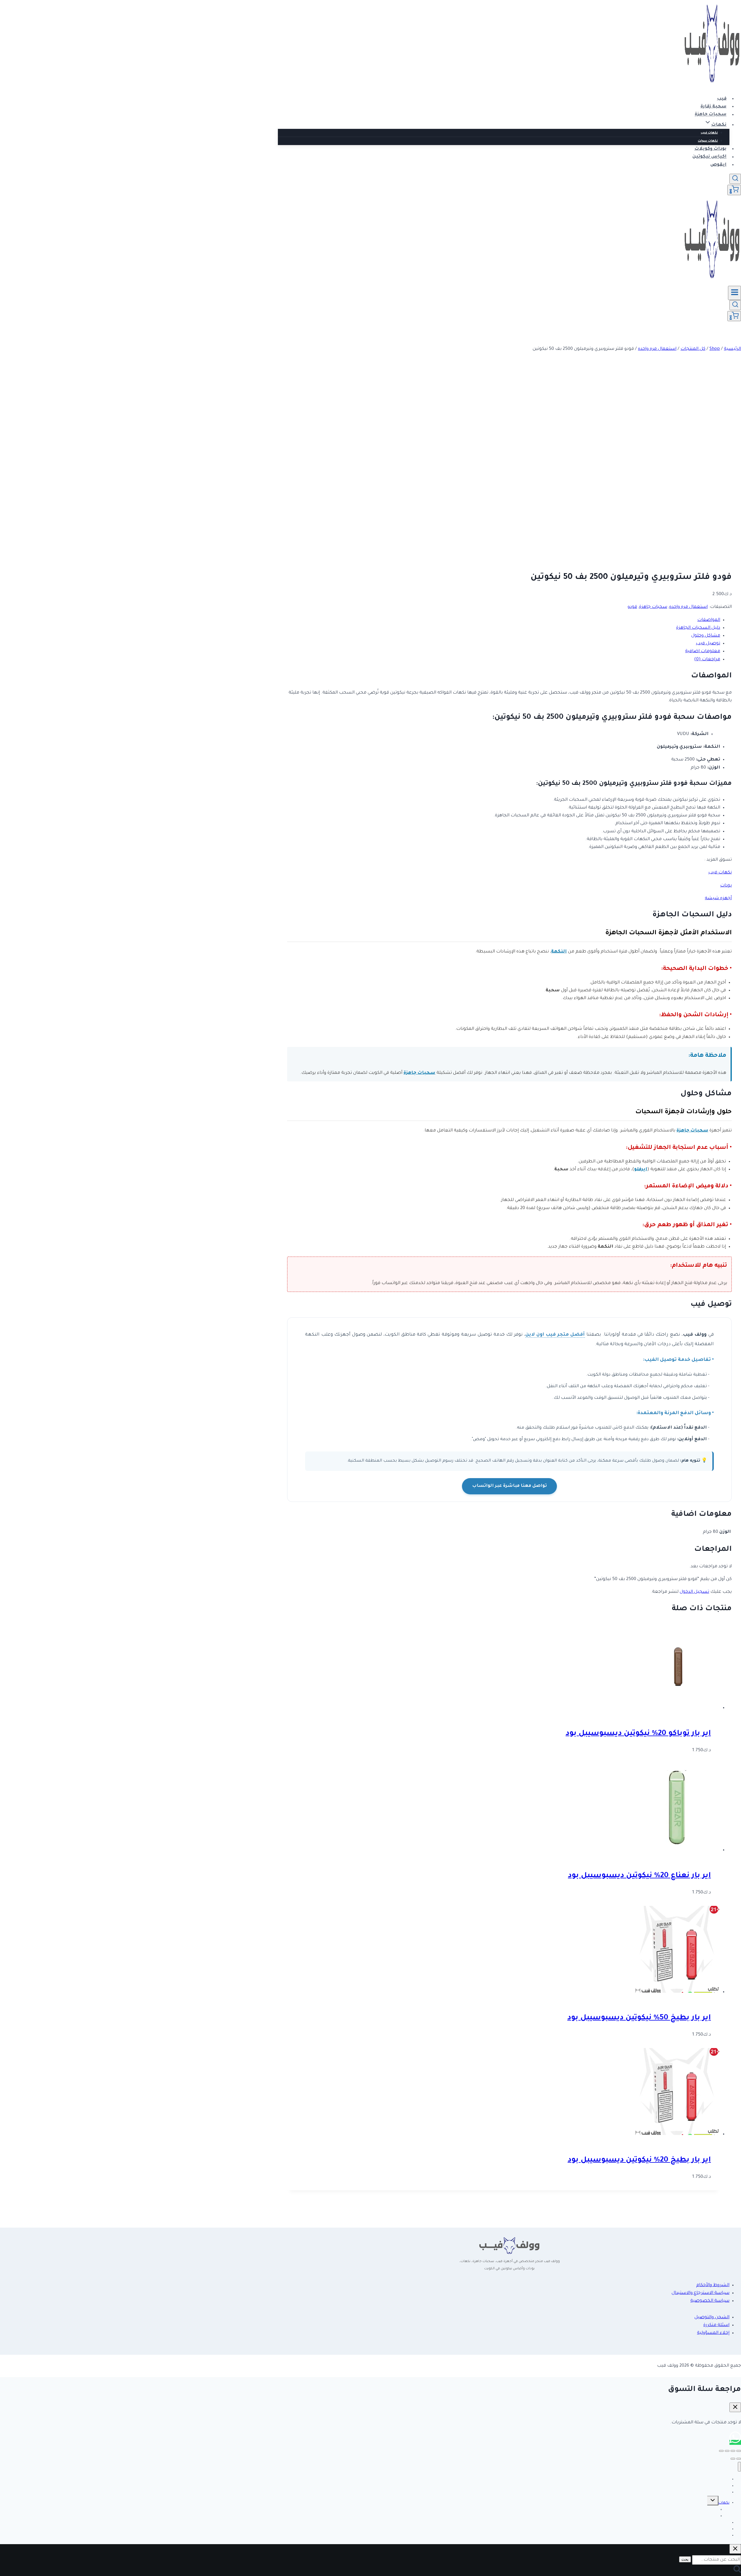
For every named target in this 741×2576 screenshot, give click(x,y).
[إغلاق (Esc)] (721, 2451)
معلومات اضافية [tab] (703, 651)
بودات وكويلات (710, 149)
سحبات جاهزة (711, 115)
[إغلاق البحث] (735, 2549)
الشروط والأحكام (713, 2285)
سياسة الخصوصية (710, 2301)
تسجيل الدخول (694, 1592)
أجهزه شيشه (718, 898)
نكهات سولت (708, 141)
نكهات (724, 2503)
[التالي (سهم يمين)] (733, 2459)
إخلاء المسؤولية (713, 2333)
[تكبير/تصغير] (739, 2451)
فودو (632, 607)
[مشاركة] (727, 2451)
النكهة (559, 952)
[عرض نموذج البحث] (735, 179)
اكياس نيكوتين (709, 157)
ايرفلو (641, 1170)
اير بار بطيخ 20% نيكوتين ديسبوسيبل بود (639, 2160)
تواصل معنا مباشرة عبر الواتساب (509, 1486)
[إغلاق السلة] (735, 2407)
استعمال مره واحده (688, 607)
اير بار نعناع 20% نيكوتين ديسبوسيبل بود (639, 1876)
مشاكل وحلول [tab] (706, 636)
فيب (722, 99)
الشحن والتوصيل (712, 2318)
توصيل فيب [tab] (708, 644)
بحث (685, 2559)
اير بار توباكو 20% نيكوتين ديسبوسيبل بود (638, 1734)
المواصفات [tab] (709, 620)
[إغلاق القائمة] (739, 2467)
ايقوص (718, 165)
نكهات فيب (709, 133)
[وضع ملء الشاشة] (733, 2451)
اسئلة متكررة (716, 2325)
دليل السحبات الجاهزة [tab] (698, 628)
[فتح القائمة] (734, 293)
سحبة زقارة (714, 107)
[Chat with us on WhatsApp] (735, 2442)
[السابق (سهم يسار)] (739, 2459)
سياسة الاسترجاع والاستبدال (700, 2293)
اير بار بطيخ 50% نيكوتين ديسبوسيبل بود (639, 2018)
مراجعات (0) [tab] (707, 660)
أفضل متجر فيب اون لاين (555, 1335)
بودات (726, 886)
